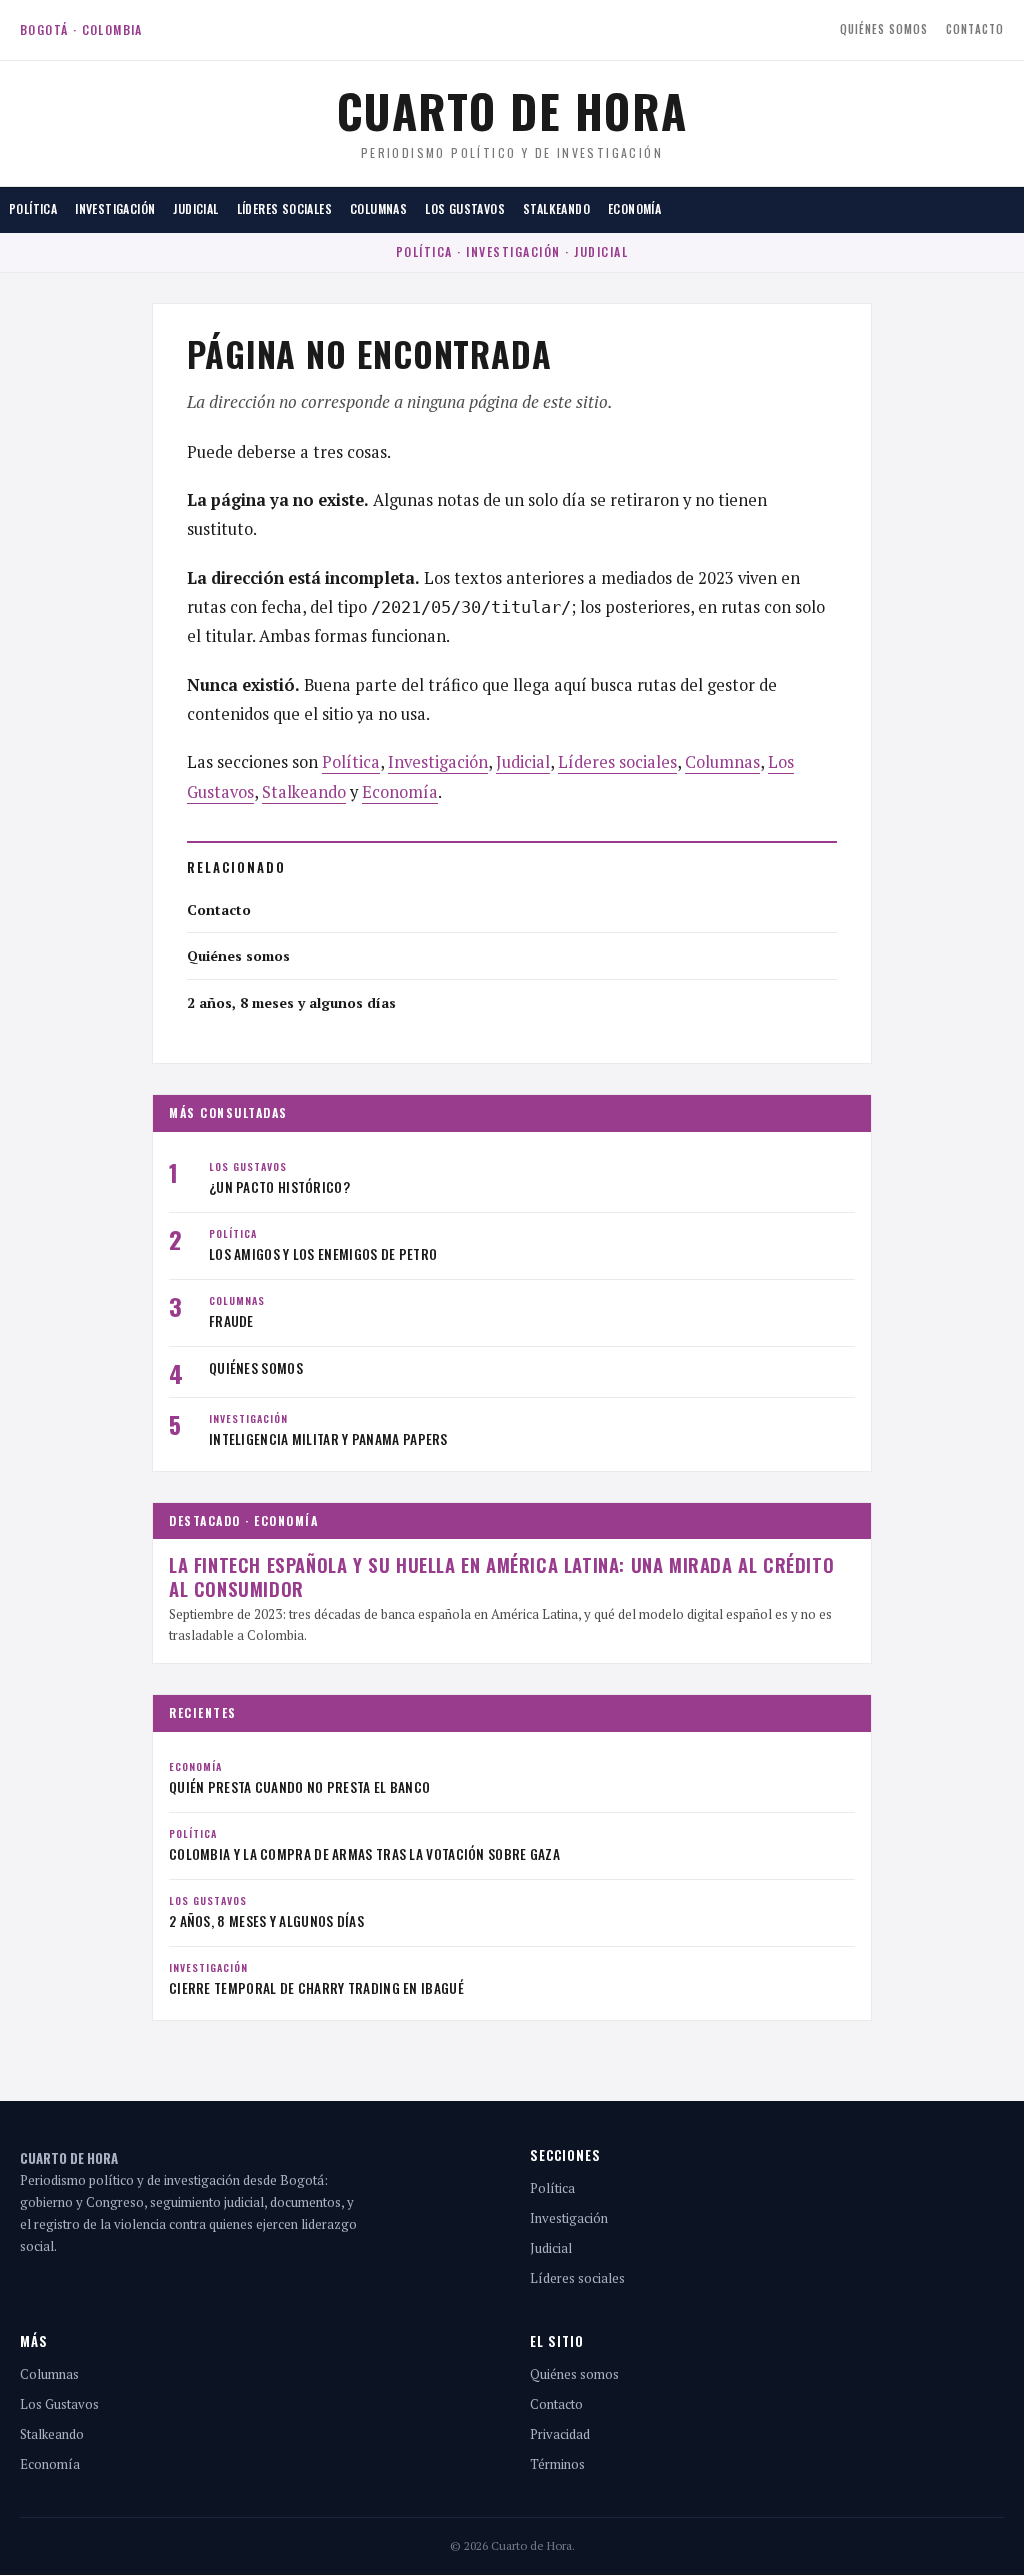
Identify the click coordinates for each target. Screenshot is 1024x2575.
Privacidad (560, 2434)
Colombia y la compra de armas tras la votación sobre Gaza (364, 1854)
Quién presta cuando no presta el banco (299, 1787)
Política (33, 208)
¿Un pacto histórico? (279, 1187)
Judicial (195, 208)
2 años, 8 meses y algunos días (291, 1002)
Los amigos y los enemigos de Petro (323, 1254)
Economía (634, 208)
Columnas (378, 208)
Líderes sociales (284, 208)
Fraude (231, 1321)
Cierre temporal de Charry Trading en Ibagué (316, 1988)
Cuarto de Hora (512, 110)
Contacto (975, 29)
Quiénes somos (884, 29)
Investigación (115, 208)
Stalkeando (556, 208)
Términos (557, 2464)
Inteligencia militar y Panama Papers (328, 1439)
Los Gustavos (465, 208)
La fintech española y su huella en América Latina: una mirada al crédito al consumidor (501, 1576)
